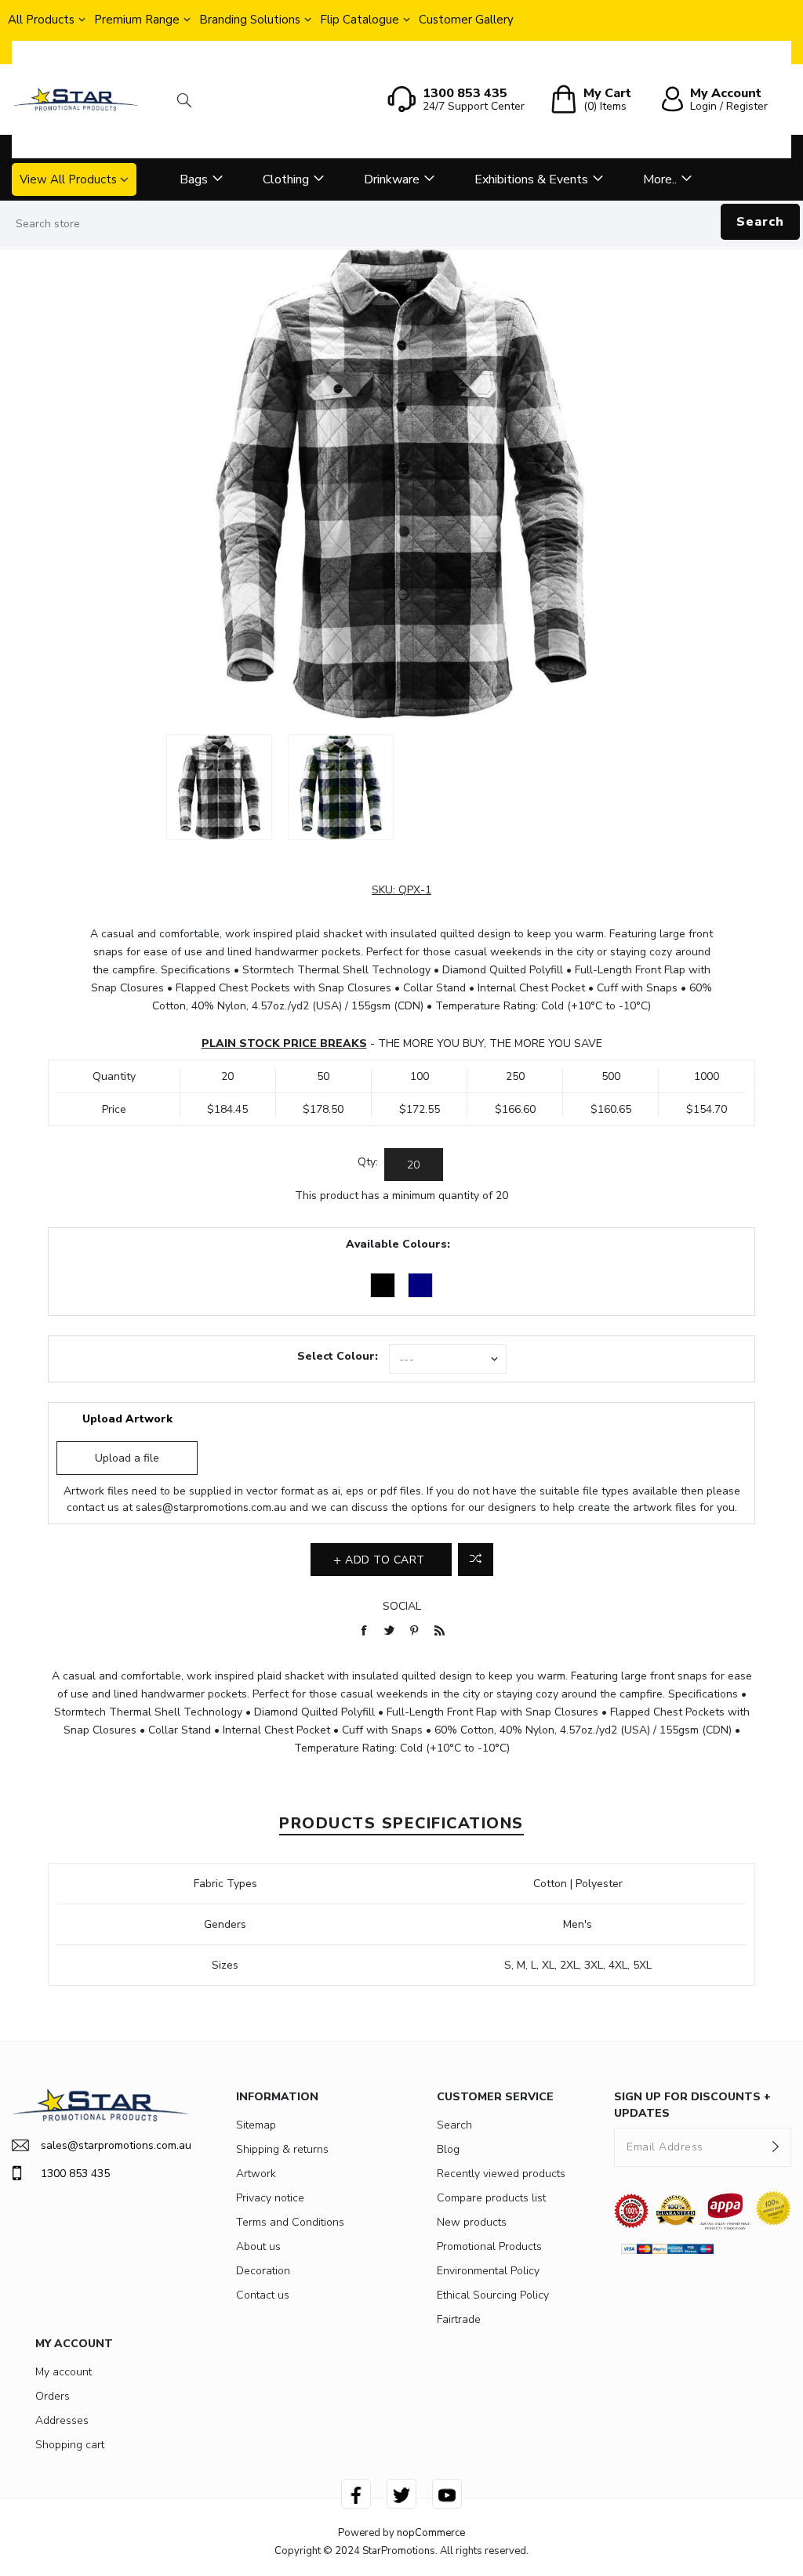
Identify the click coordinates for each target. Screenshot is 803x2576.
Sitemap (256, 2125)
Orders (53, 2396)
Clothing (286, 179)
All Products (41, 20)
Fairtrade (459, 2319)
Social (402, 1606)
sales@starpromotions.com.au (211, 1507)
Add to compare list (476, 1560)
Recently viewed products (501, 2174)
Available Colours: (398, 1244)
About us (258, 2246)
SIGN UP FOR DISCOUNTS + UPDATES (692, 2105)
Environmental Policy (488, 2271)
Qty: (368, 1162)
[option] (219, 787)
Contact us (263, 2295)
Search (760, 222)
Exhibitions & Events (531, 179)
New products (472, 2222)
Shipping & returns (282, 2149)
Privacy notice (270, 2198)
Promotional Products (489, 2246)
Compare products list (491, 2198)
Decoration (263, 2271)
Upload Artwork (127, 1419)
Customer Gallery (466, 20)
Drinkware (392, 179)
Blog (448, 2149)
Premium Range (137, 20)
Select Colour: (338, 1356)
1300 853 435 (75, 2174)
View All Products (68, 179)
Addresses (62, 2420)
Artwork (256, 2174)
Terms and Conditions (290, 2222)
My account (64, 2372)
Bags (194, 179)
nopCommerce (431, 2533)
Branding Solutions (250, 20)
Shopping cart (70, 2445)
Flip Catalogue (360, 20)
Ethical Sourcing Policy (493, 2295)
